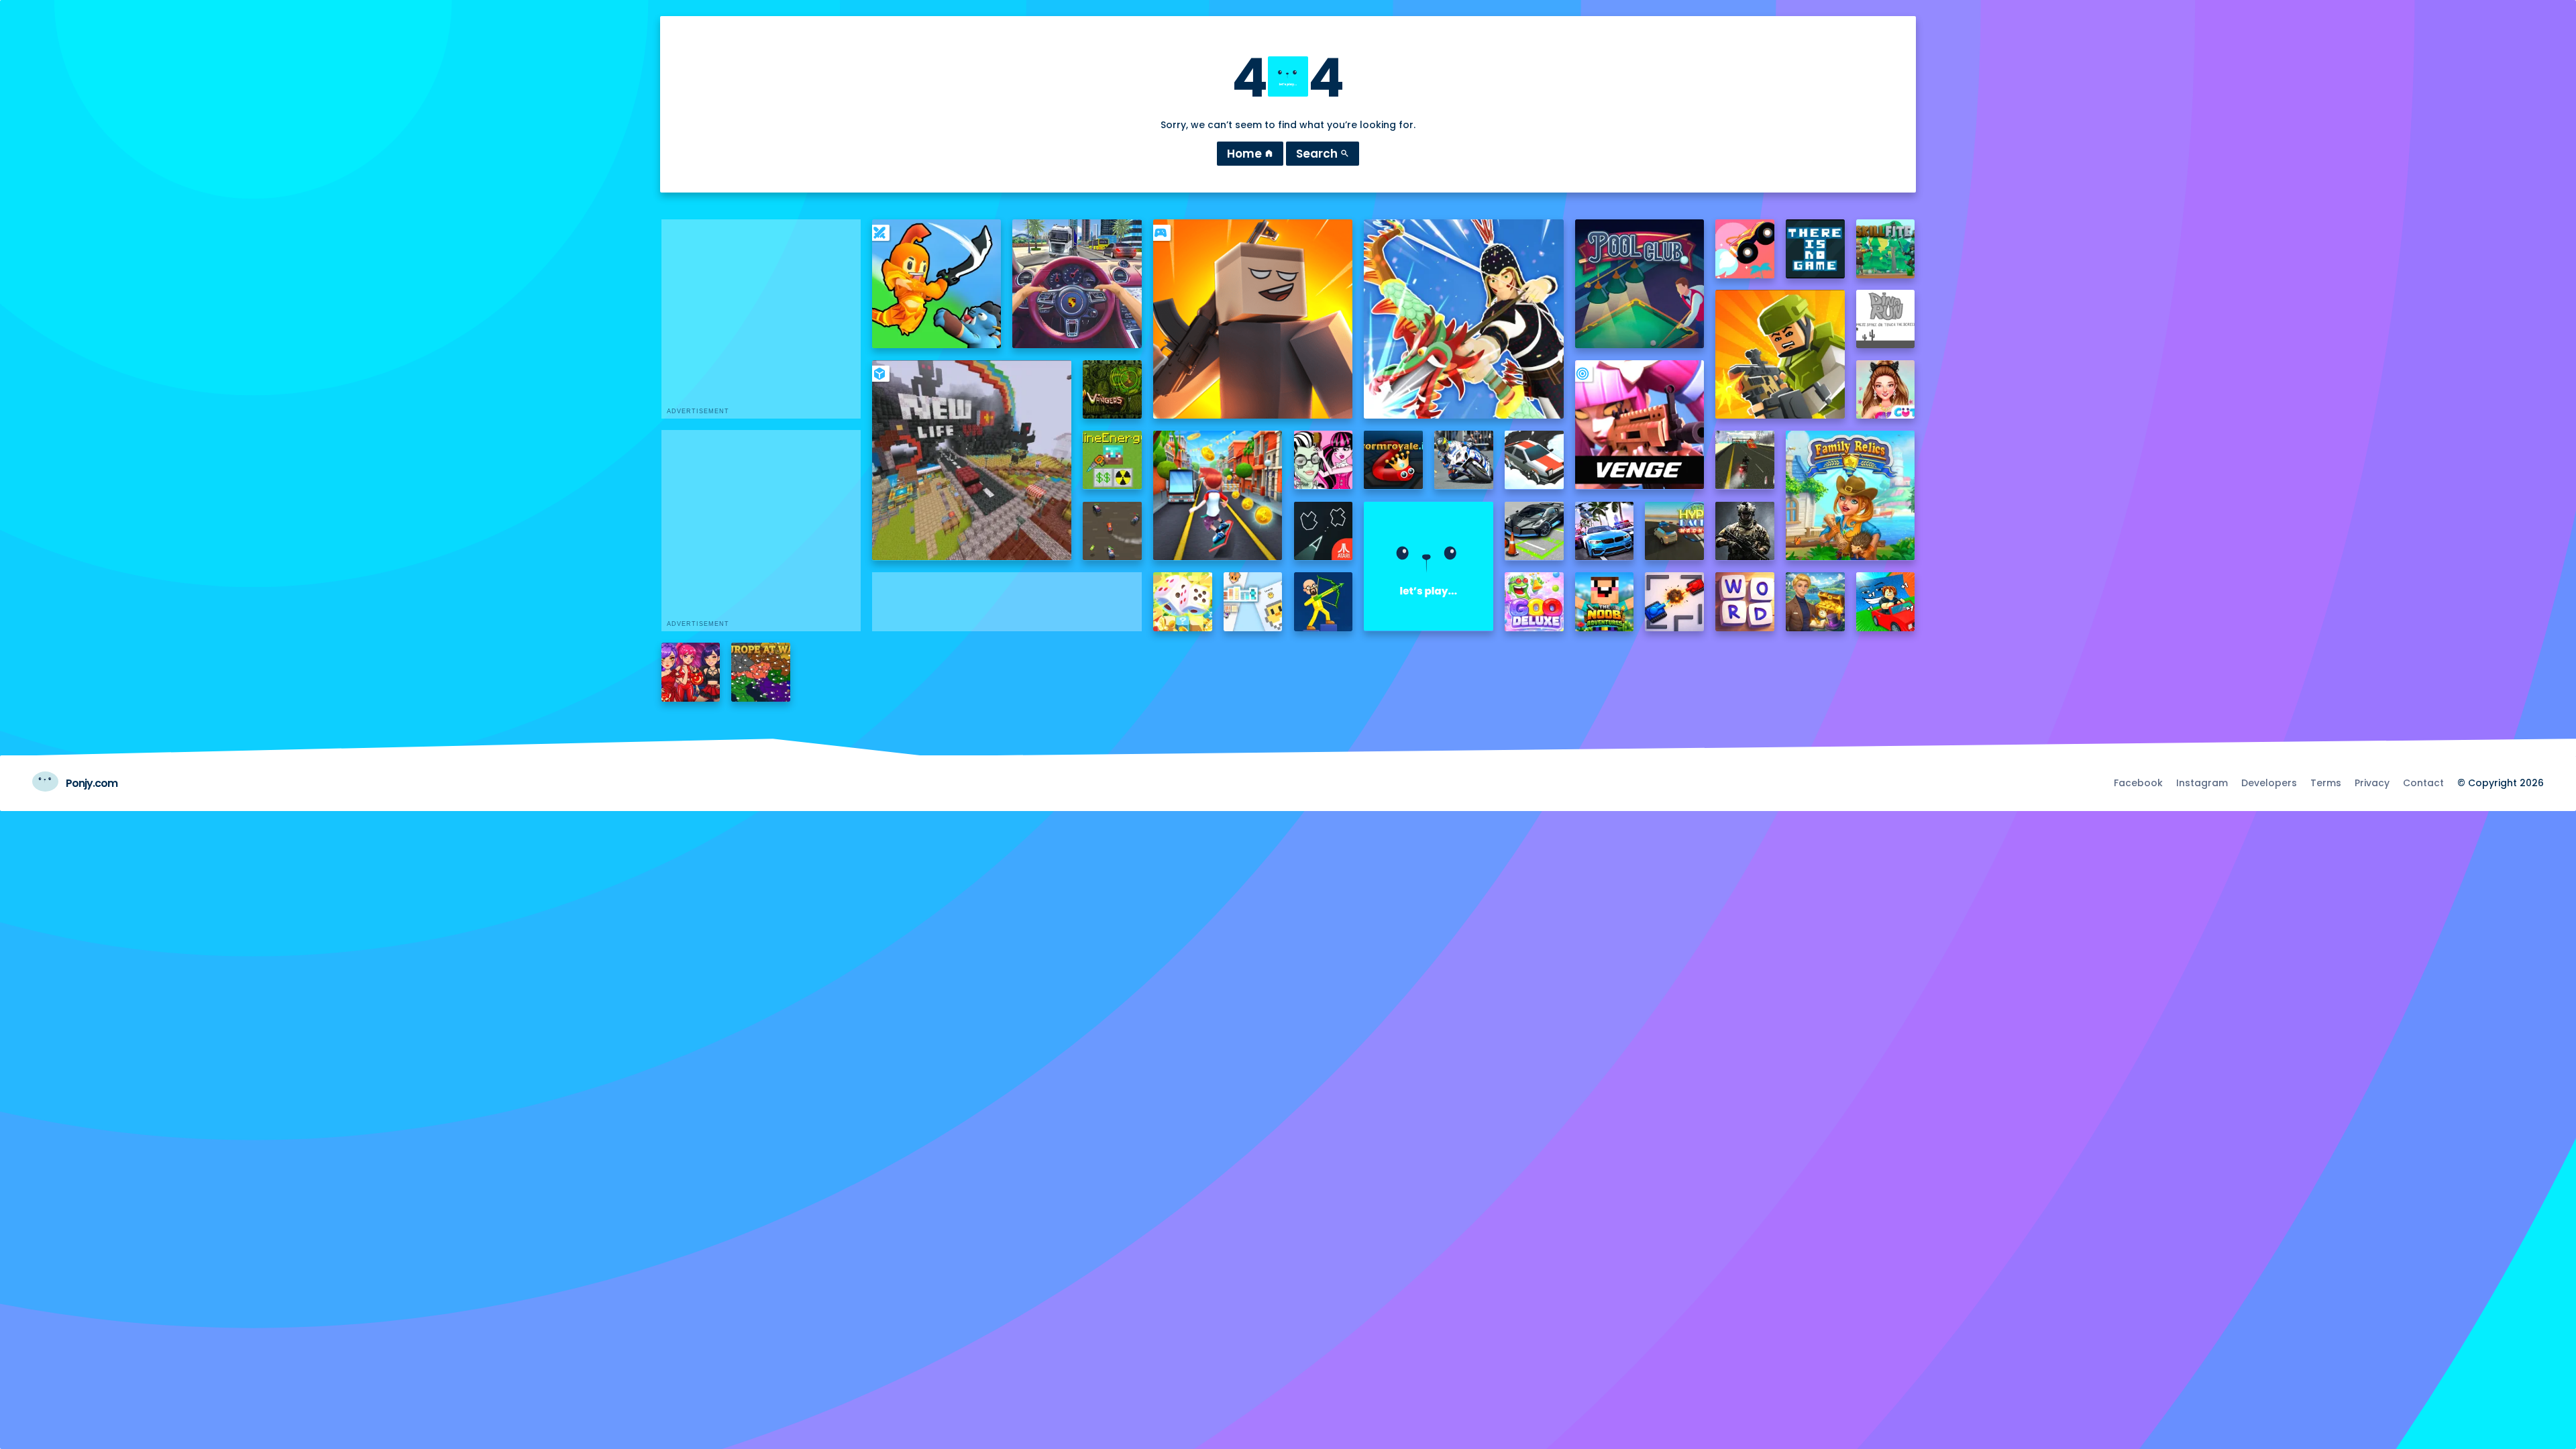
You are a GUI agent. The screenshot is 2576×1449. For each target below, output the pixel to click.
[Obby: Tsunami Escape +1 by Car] (1886, 602)
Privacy (2372, 783)
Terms (2326, 783)
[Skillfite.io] (1886, 249)
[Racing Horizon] (1605, 531)
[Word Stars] (1745, 602)
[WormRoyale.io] (1393, 460)
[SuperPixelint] (1253, 602)
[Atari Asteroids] (1324, 531)
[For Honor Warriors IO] (1428, 566)
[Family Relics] (1850, 495)
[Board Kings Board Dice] (1183, 602)
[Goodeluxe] (1534, 602)
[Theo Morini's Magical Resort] (1815, 602)
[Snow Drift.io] (1534, 460)
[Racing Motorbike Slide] (1464, 460)
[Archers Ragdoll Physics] (1324, 602)
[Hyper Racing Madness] (1674, 531)
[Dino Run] (1886, 319)
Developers (2269, 783)
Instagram (2202, 783)
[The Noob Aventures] (1605, 602)
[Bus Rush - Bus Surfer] (1218, 495)
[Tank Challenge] (1674, 602)
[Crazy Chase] (1112, 531)
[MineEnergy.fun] (1112, 460)
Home (1250, 154)
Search (1323, 154)
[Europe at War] (761, 672)
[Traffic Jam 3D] (1077, 284)
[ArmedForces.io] (1745, 531)
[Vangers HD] (1112, 390)
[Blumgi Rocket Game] (1745, 249)
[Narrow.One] (1463, 319)
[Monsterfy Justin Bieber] (1324, 460)
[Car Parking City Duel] (1534, 531)
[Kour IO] (1780, 354)
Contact (2423, 783)
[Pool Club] (1640, 284)
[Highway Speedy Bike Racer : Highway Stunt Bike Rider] (1745, 460)
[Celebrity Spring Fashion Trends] (1886, 390)
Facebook (2138, 783)
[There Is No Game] (1815, 249)
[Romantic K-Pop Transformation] (691, 672)
